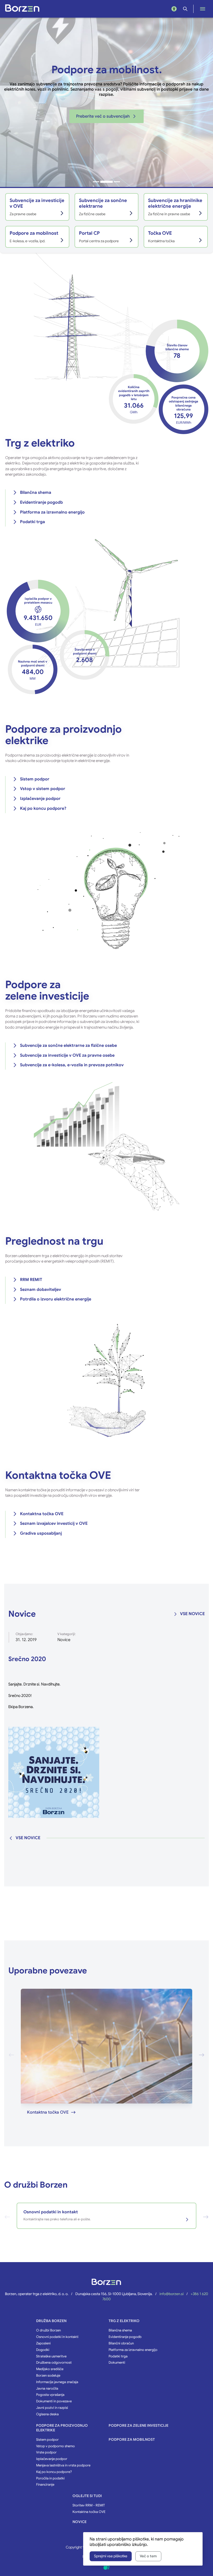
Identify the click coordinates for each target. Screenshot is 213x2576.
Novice (64, 1640)
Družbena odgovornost (54, 2363)
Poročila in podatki (50, 2478)
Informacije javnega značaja (57, 2382)
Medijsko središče (50, 2369)
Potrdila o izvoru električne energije (56, 1299)
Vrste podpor (46, 2452)
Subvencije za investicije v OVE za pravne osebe (67, 1055)
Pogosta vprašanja (50, 2395)
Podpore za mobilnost (132, 2440)
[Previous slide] (11, 2055)
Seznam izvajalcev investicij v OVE (54, 1523)
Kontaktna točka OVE (42, 1514)
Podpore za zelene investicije (138, 2426)
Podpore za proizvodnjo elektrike (62, 2428)
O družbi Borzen (48, 2330)
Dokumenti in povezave (54, 2401)
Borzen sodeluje (48, 2376)
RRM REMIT (31, 1280)
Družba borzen (51, 2321)
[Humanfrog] (106, 2567)
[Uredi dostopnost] (174, 9)
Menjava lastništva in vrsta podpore (63, 2465)
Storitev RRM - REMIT (89, 2505)
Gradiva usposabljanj (41, 1533)
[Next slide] (202, 2055)
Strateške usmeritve (51, 2356)
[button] (96, 182)
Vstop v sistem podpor (43, 789)
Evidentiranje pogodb (41, 502)
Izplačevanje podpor (40, 799)
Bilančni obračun (121, 2343)
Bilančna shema (36, 493)
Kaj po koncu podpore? (43, 808)
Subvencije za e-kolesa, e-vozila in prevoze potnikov (72, 1065)
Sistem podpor (35, 779)
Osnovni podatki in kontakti (57, 2337)
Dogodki (43, 2350)
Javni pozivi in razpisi (52, 2408)
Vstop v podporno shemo (55, 2446)
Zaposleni (43, 2343)
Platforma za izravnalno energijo (52, 512)
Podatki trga (32, 522)
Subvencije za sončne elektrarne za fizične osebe (68, 1046)
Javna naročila (47, 2389)
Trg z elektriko (124, 2321)
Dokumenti (117, 2363)
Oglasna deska (47, 2414)
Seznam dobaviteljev (41, 1290)
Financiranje (45, 2485)
